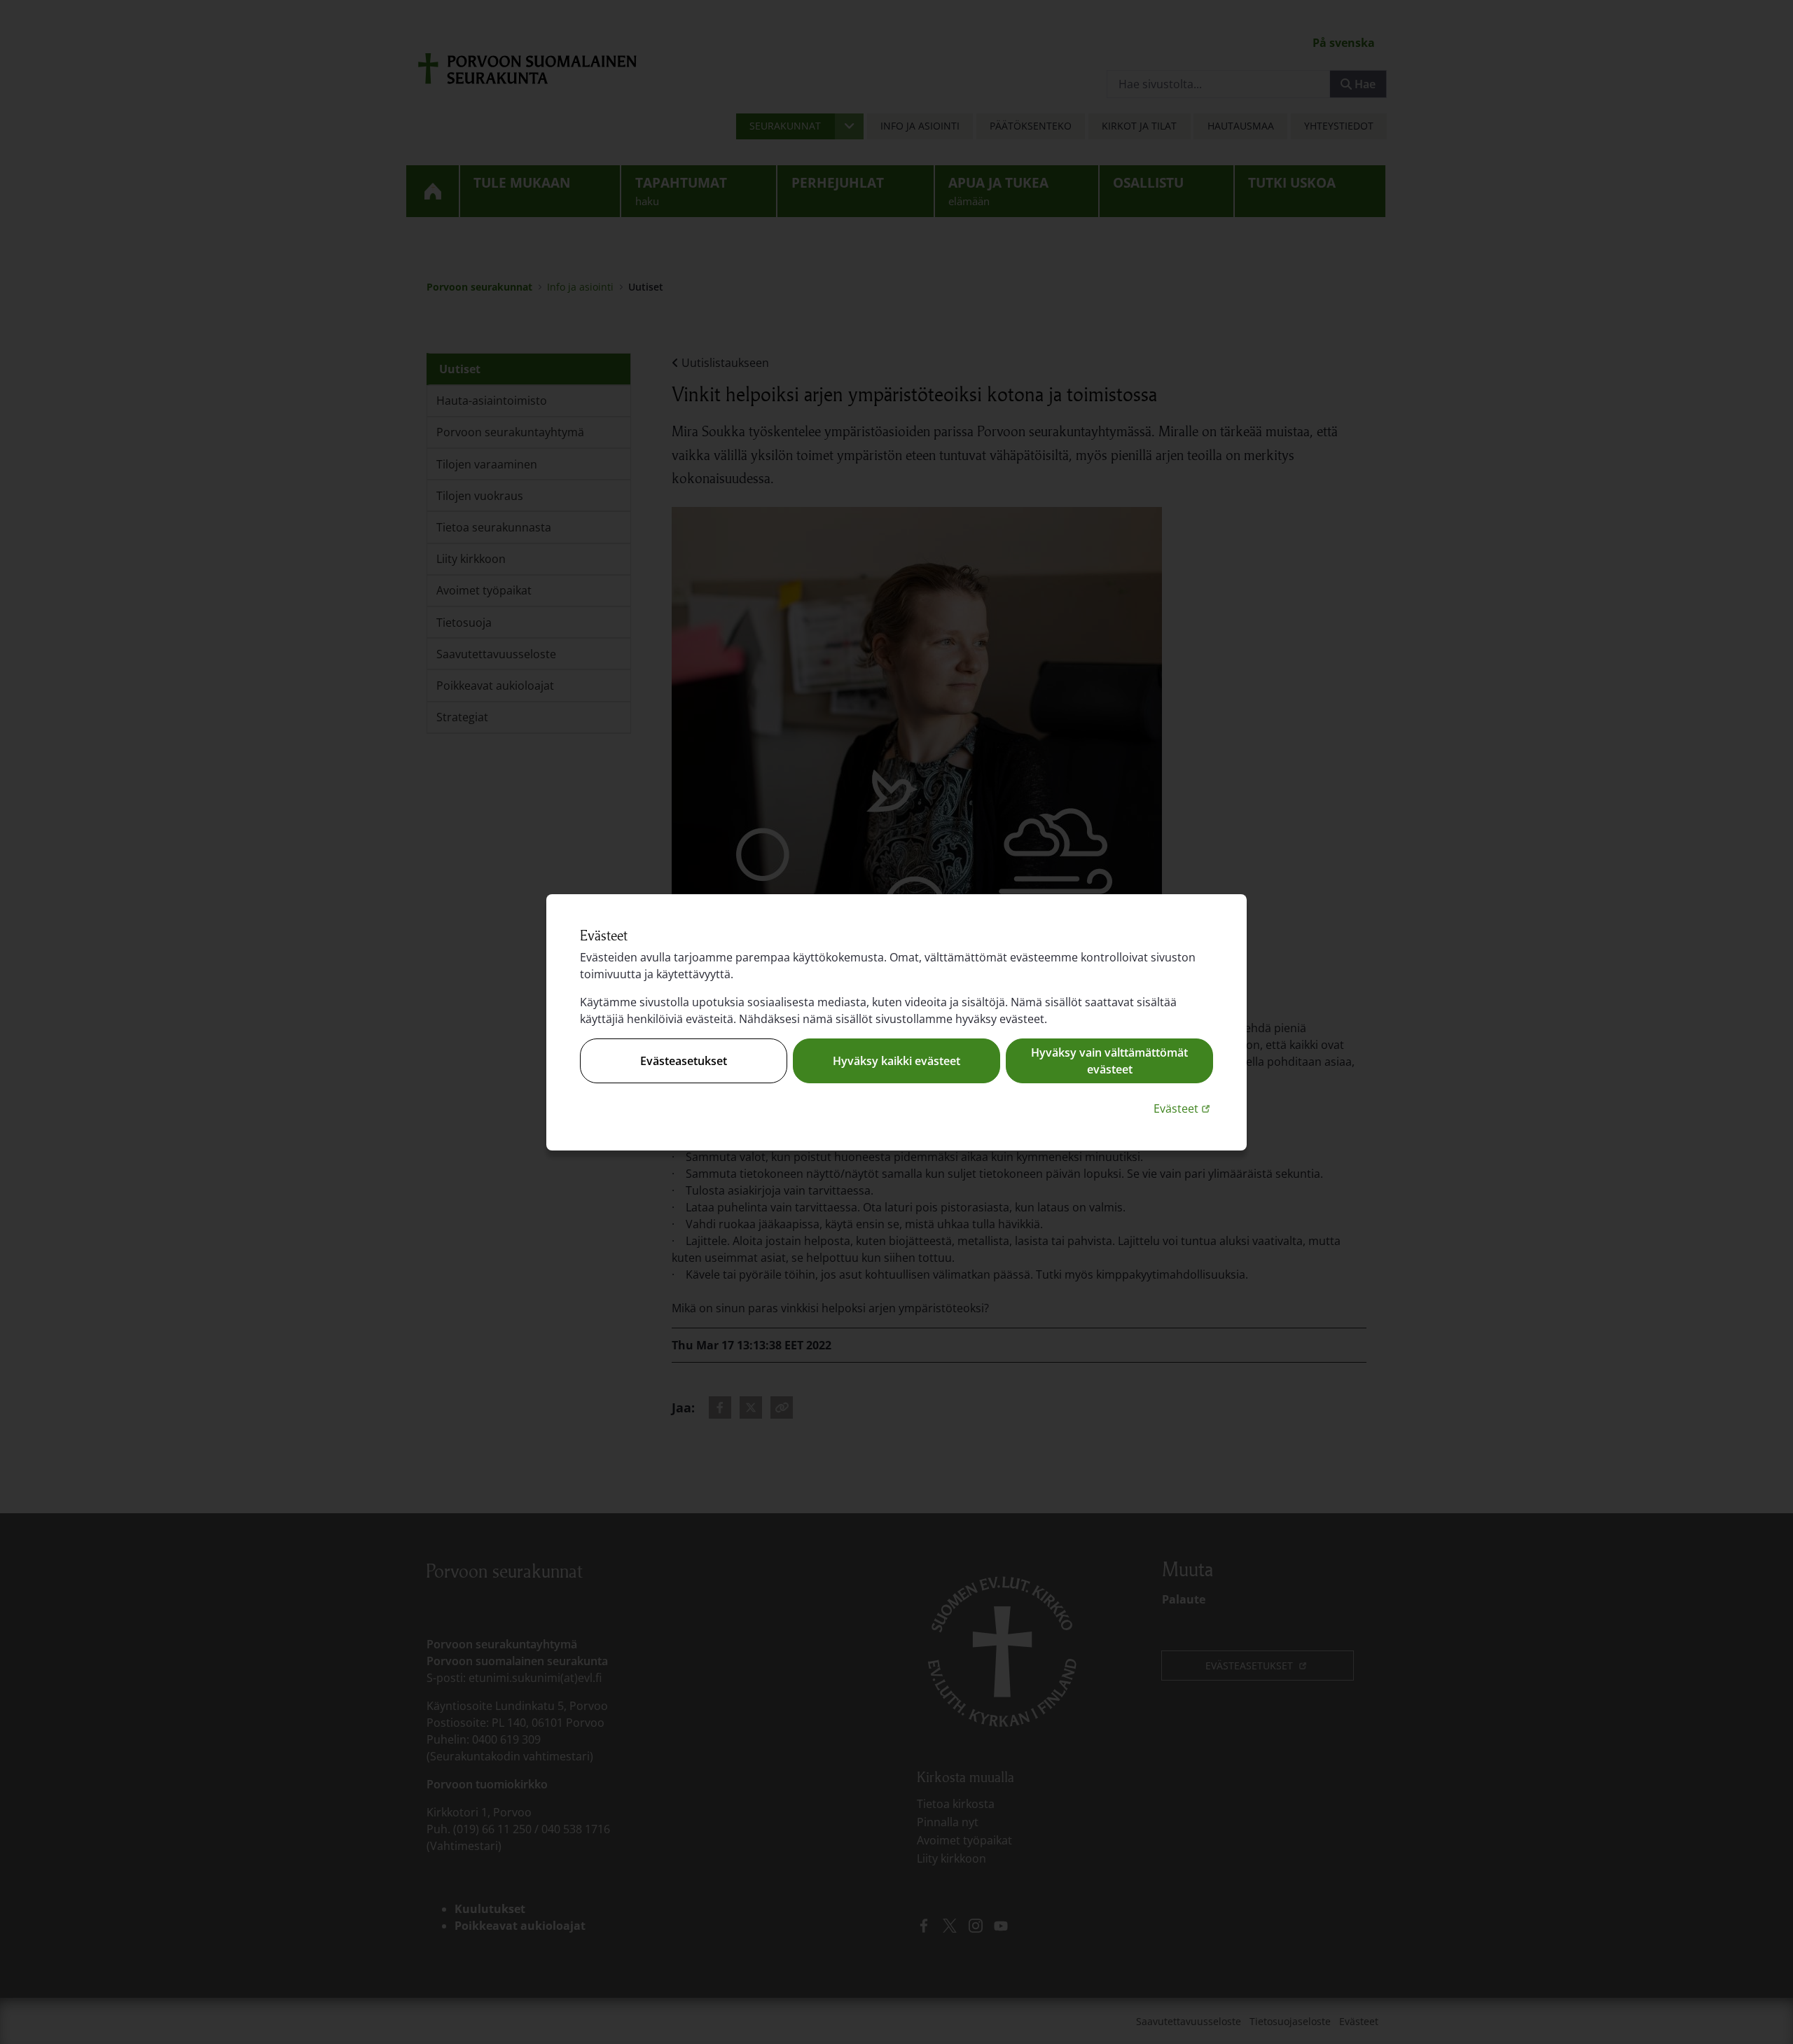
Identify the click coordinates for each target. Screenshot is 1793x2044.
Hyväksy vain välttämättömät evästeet (1109, 1061)
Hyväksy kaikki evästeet (896, 1061)
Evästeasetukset (684, 1061)
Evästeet (1183, 1108)
